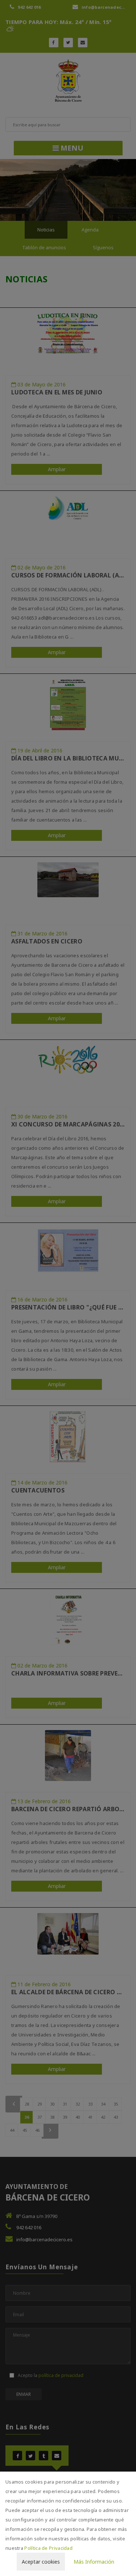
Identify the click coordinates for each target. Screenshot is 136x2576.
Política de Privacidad (48, 2548)
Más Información (94, 2562)
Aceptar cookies (41, 2562)
